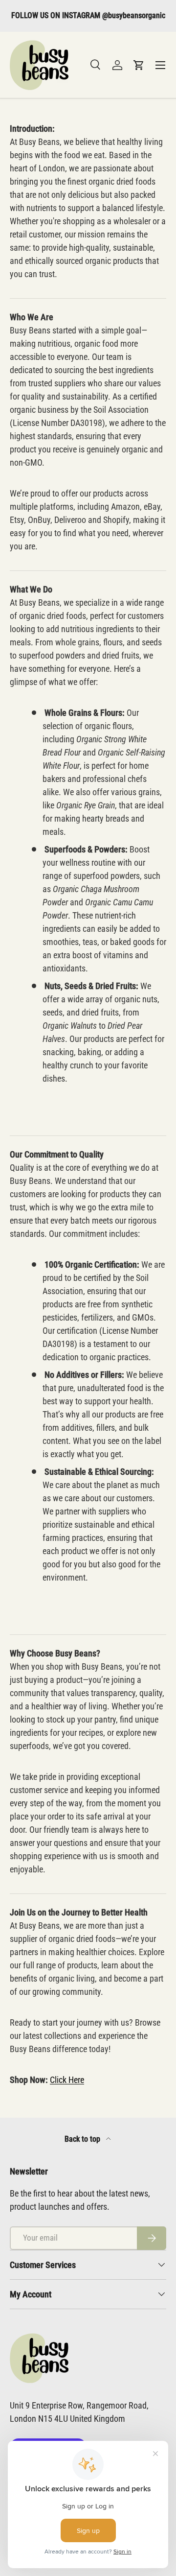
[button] (139, 65)
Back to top (83, 2139)
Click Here (67, 2080)
